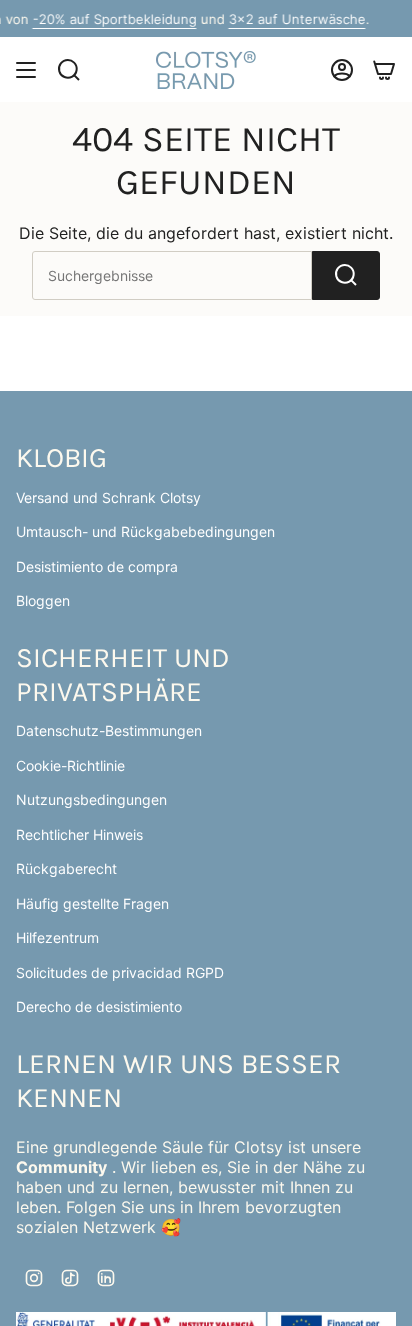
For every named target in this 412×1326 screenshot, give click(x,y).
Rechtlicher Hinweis (79, 834)
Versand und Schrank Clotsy (108, 497)
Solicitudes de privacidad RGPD (120, 972)
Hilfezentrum (57, 937)
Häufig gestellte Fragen (92, 903)
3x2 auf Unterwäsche (87, 19)
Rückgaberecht (66, 868)
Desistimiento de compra (97, 566)
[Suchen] (346, 275)
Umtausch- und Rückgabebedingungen (145, 531)
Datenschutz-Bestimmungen (109, 730)
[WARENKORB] (384, 70)
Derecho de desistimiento (99, 1006)
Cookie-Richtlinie (70, 765)
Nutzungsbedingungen (91, 799)
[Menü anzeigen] (26, 70)
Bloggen (43, 600)
